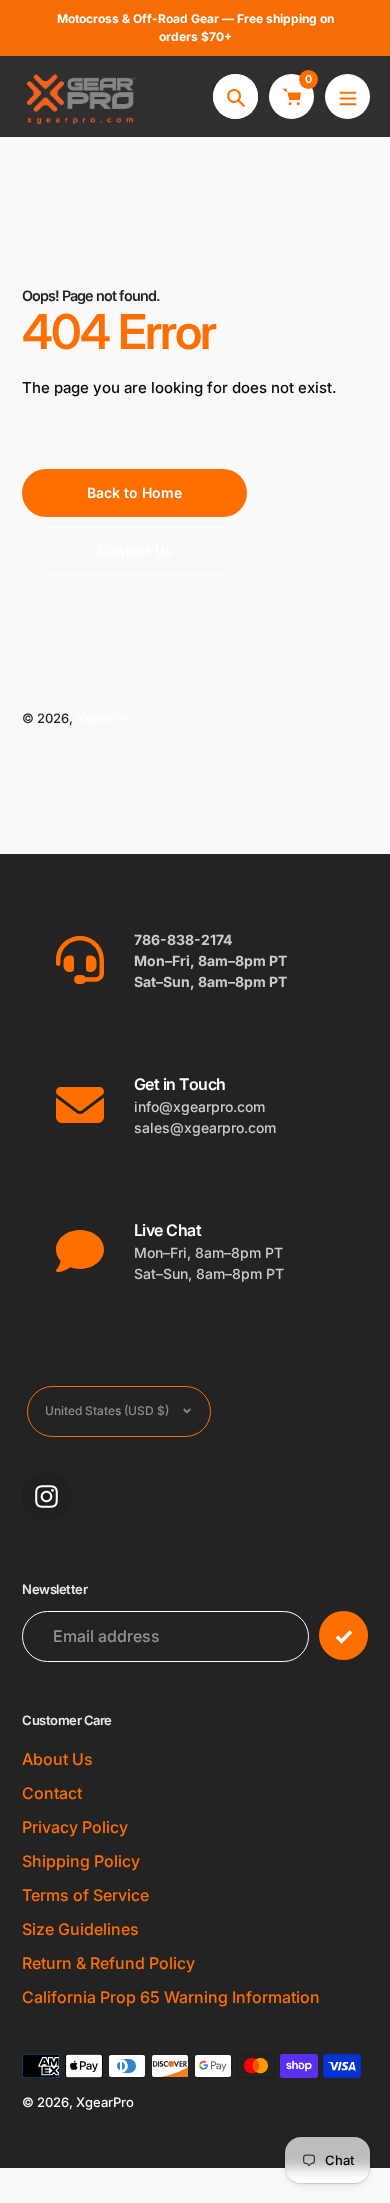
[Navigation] (347, 96)
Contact (52, 1793)
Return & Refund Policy (108, 1963)
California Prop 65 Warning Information (171, 1997)
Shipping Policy (81, 1861)
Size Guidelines (80, 1929)
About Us (57, 1759)
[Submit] (343, 1635)
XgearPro (105, 718)
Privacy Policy (75, 1827)
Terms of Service (85, 1895)
